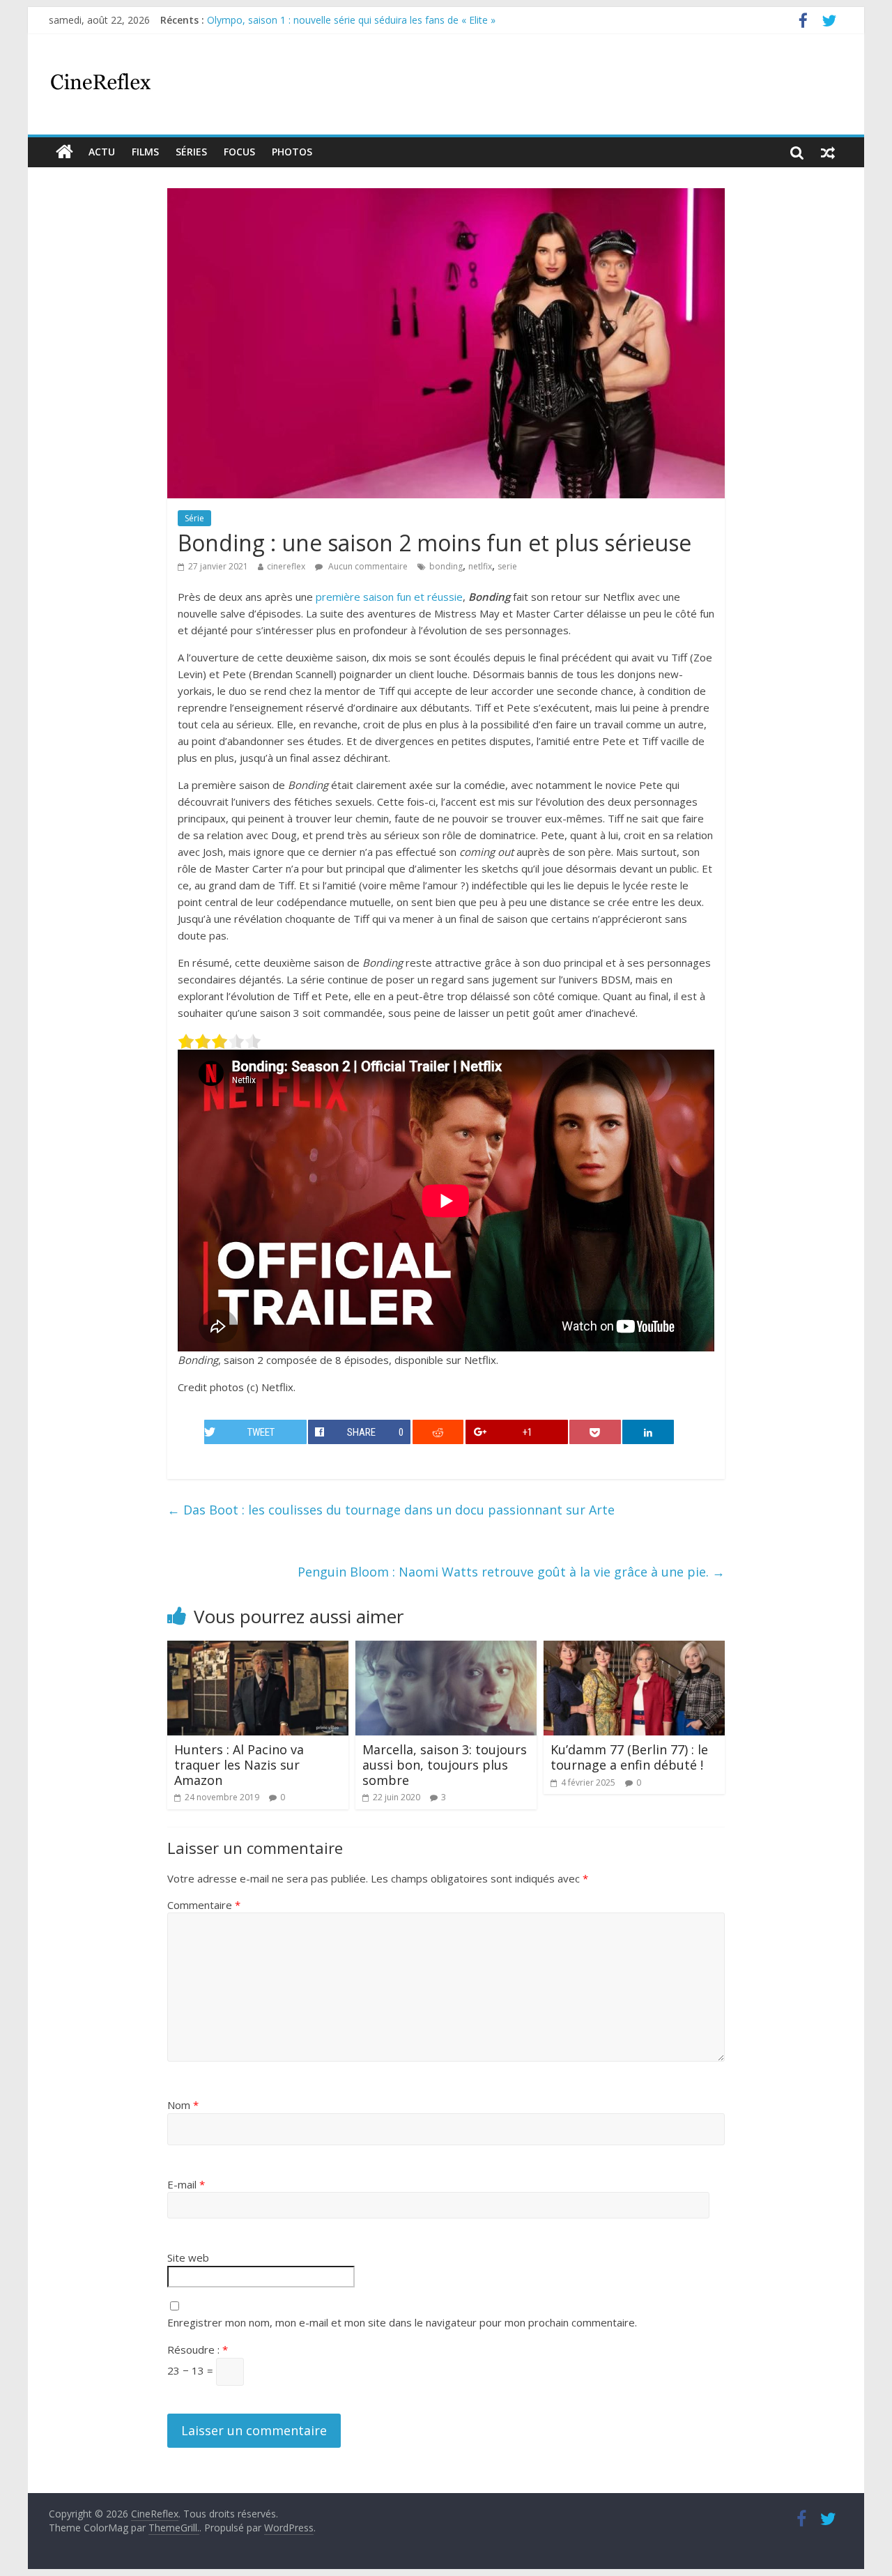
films (145, 152)
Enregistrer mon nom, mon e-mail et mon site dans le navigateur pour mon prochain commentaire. (402, 2322)
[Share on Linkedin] (648, 1432)
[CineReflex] (64, 152)
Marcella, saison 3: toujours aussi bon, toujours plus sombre (445, 1764)
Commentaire (204, 1905)
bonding (446, 566)
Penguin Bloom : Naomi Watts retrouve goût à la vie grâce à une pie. (511, 1572)
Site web (188, 2257)
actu (102, 152)
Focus (239, 152)
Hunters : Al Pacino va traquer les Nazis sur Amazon (239, 1764)
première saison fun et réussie (389, 597)
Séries (191, 152)
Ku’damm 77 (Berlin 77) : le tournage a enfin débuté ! (629, 1757)
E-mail (186, 2184)
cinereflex (286, 566)
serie (507, 566)
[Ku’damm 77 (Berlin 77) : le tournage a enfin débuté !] (634, 1649)
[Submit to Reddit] (438, 1432)
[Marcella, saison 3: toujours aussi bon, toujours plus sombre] (446, 1649)
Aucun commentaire (367, 566)
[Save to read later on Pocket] (595, 1432)
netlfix (480, 566)
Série (194, 518)
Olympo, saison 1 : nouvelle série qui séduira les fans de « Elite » (351, 20)
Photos (292, 152)
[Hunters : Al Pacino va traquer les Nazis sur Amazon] (258, 1649)
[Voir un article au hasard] (828, 152)
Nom (183, 2105)
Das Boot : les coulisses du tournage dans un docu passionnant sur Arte (391, 1510)
